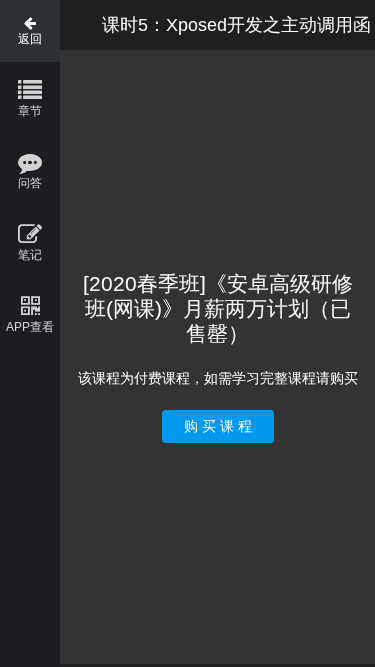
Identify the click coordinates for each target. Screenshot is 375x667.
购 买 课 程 (218, 426)
